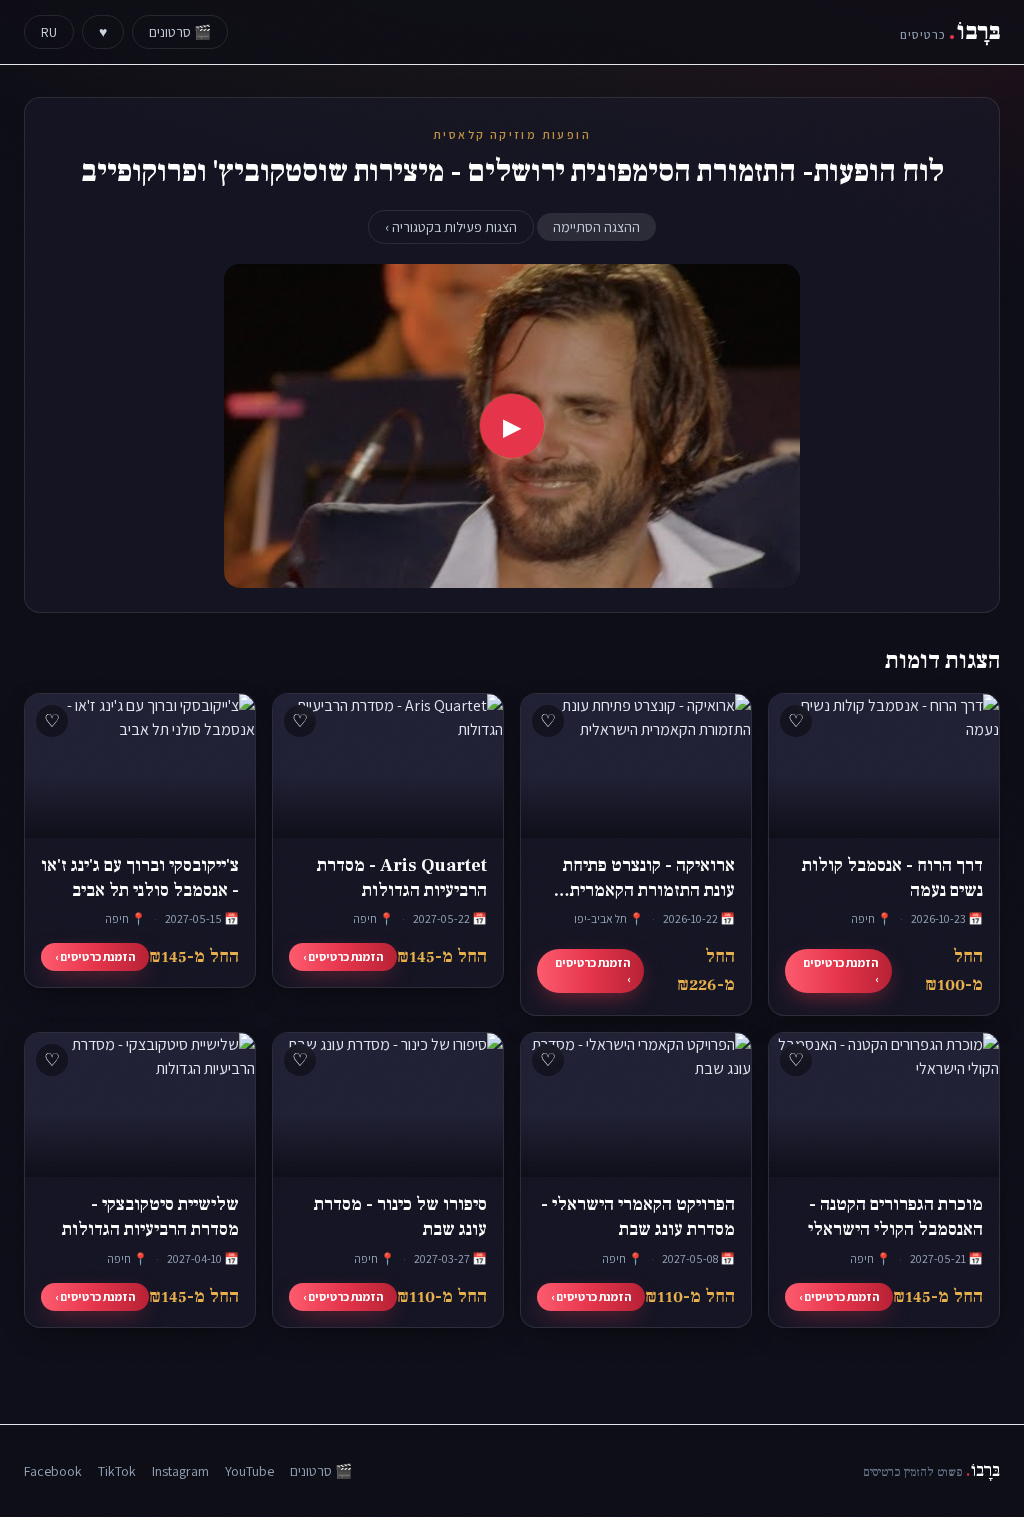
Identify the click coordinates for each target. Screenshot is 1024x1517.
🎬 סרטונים (180, 32)
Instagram (180, 1471)
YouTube (249, 1471)
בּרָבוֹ (950, 31)
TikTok (117, 1471)
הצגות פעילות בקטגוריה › (451, 227)
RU (49, 32)
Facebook (53, 1471)
